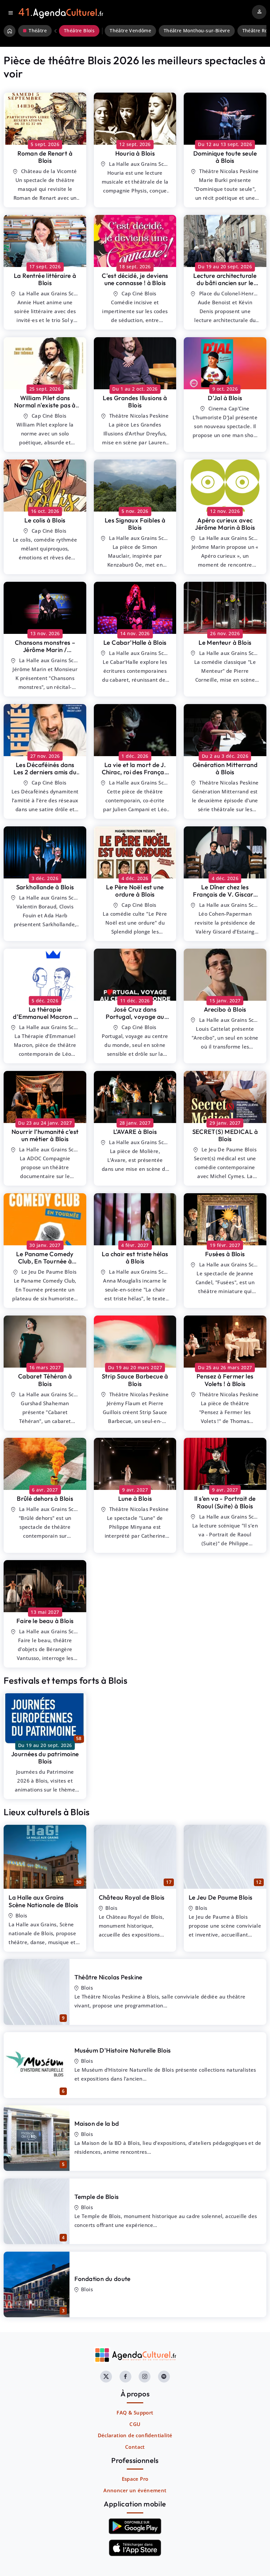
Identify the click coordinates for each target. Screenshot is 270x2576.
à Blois (45, 157)
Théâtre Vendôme (130, 31)
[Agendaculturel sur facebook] (125, 2377)
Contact (135, 2447)
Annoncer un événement (135, 2490)
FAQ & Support (135, 2413)
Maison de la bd (97, 2123)
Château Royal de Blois (132, 1897)
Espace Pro (135, 2479)
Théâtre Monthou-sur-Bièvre (197, 31)
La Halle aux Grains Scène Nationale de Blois (43, 1901)
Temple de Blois (97, 2197)
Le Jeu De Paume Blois (220, 1897)
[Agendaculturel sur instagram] (145, 2377)
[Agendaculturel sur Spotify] (164, 2377)
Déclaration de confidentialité (135, 2435)
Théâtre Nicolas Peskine (108, 1977)
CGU (135, 2424)
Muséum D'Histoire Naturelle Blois (123, 2050)
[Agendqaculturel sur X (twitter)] (106, 2377)
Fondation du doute (103, 2279)
